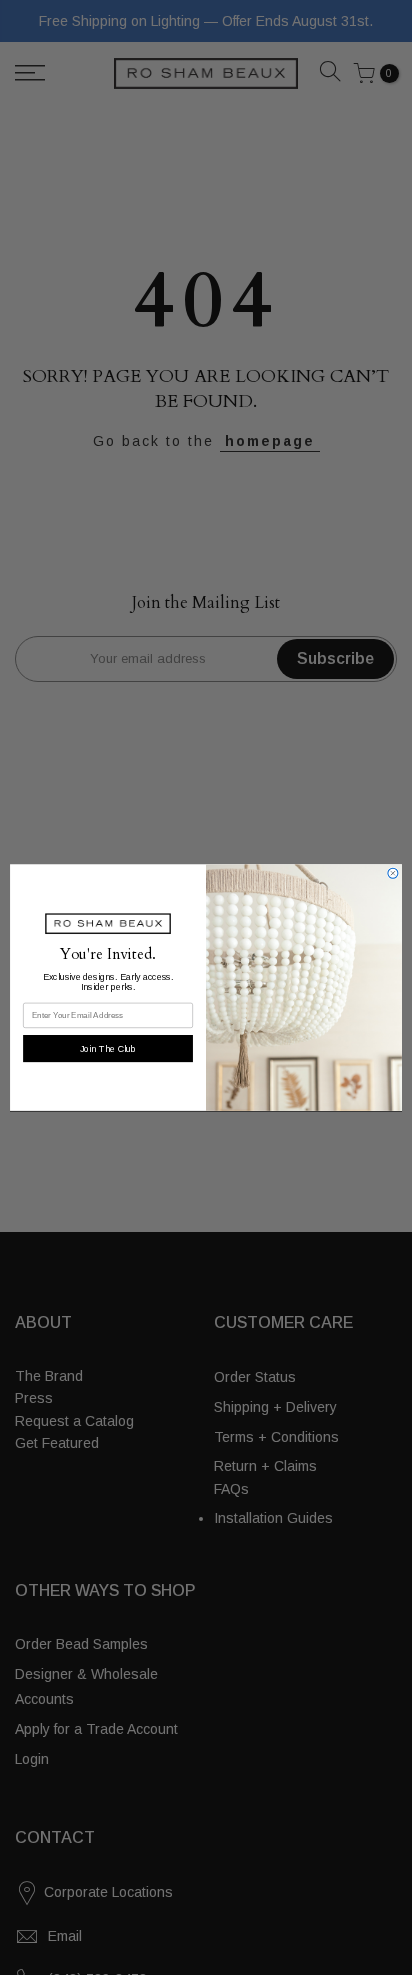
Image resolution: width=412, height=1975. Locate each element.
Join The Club (108, 1048)
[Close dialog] (393, 873)
